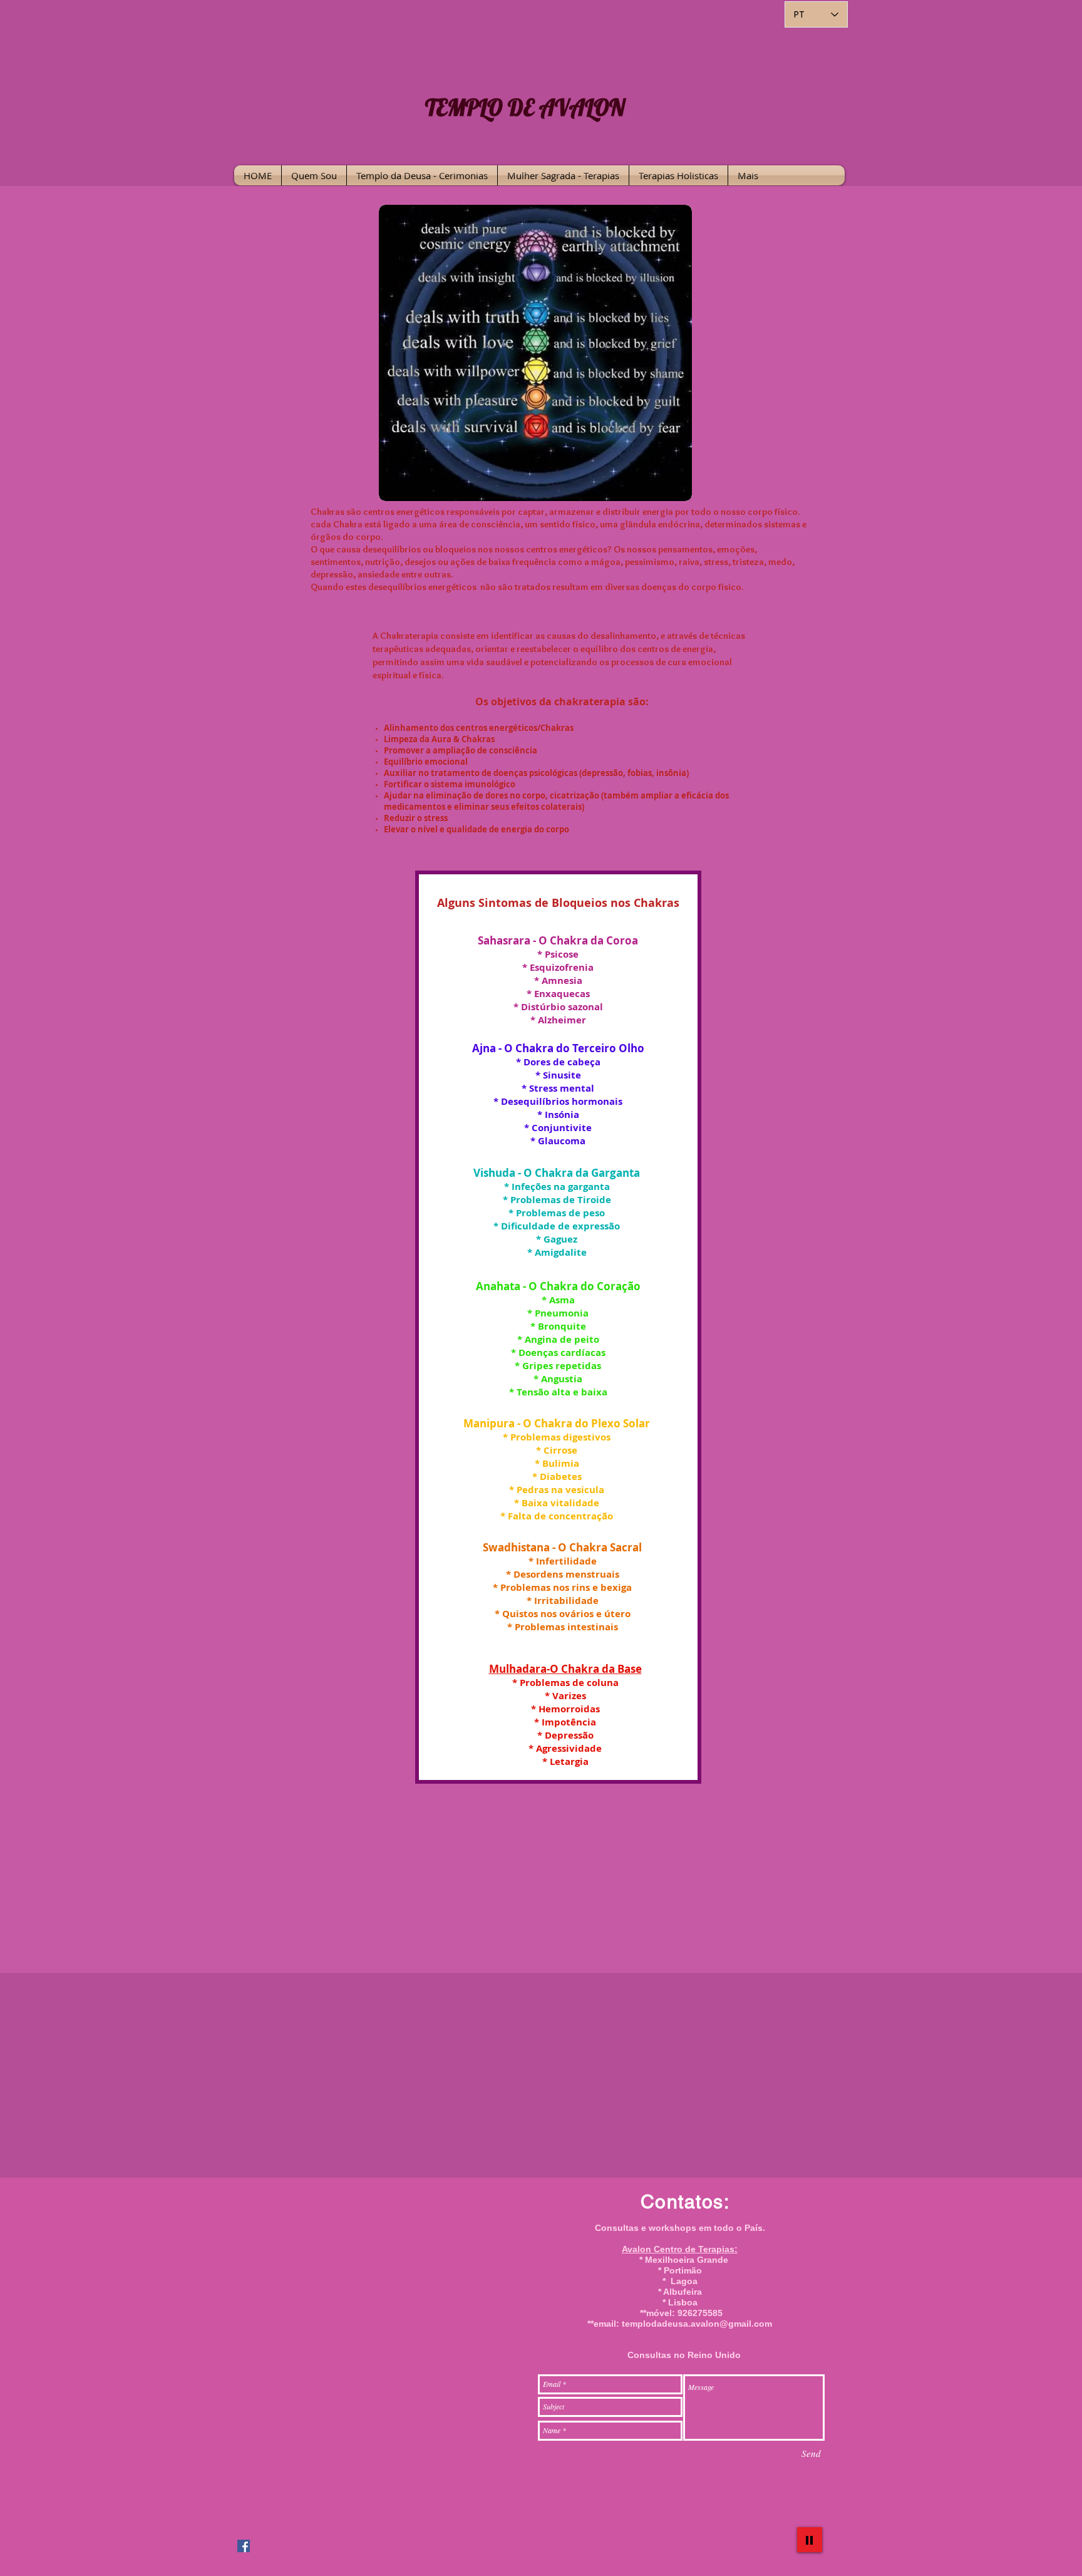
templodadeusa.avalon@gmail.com (697, 2324)
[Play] (810, 2540)
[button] (422, 175)
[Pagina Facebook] (244, 2546)
